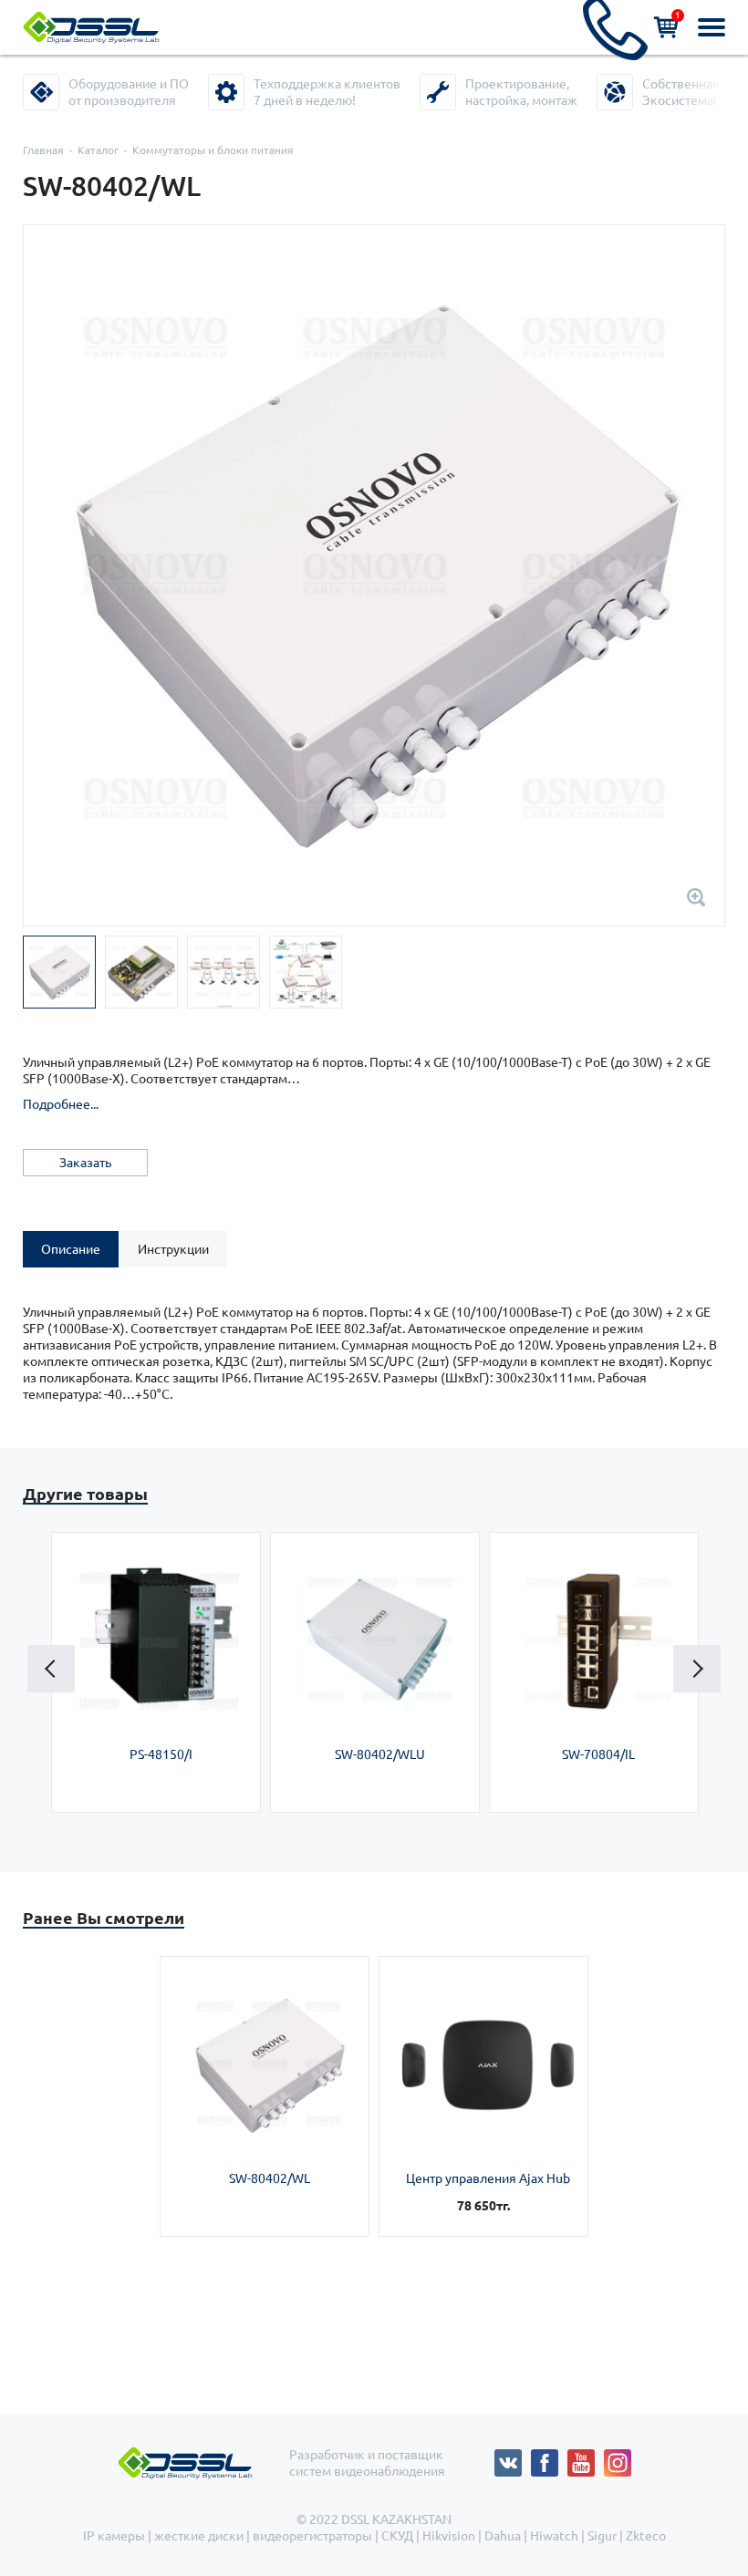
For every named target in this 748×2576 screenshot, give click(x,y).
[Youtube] (586, 2457)
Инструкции (173, 1249)
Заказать (85, 1163)
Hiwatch (554, 2536)
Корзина (678, 15)
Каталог (98, 150)
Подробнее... (61, 1104)
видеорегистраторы (312, 2536)
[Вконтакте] (513, 2457)
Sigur (602, 2536)
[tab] (71, 1249)
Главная (43, 150)
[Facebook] (549, 2457)
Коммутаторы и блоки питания (213, 150)
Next (697, 1669)
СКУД (397, 2536)
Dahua (503, 2536)
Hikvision (449, 2536)
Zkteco (646, 2536)
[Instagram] (618, 2457)
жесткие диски (199, 2536)
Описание (71, 1249)
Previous (51, 1669)
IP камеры (114, 2536)
